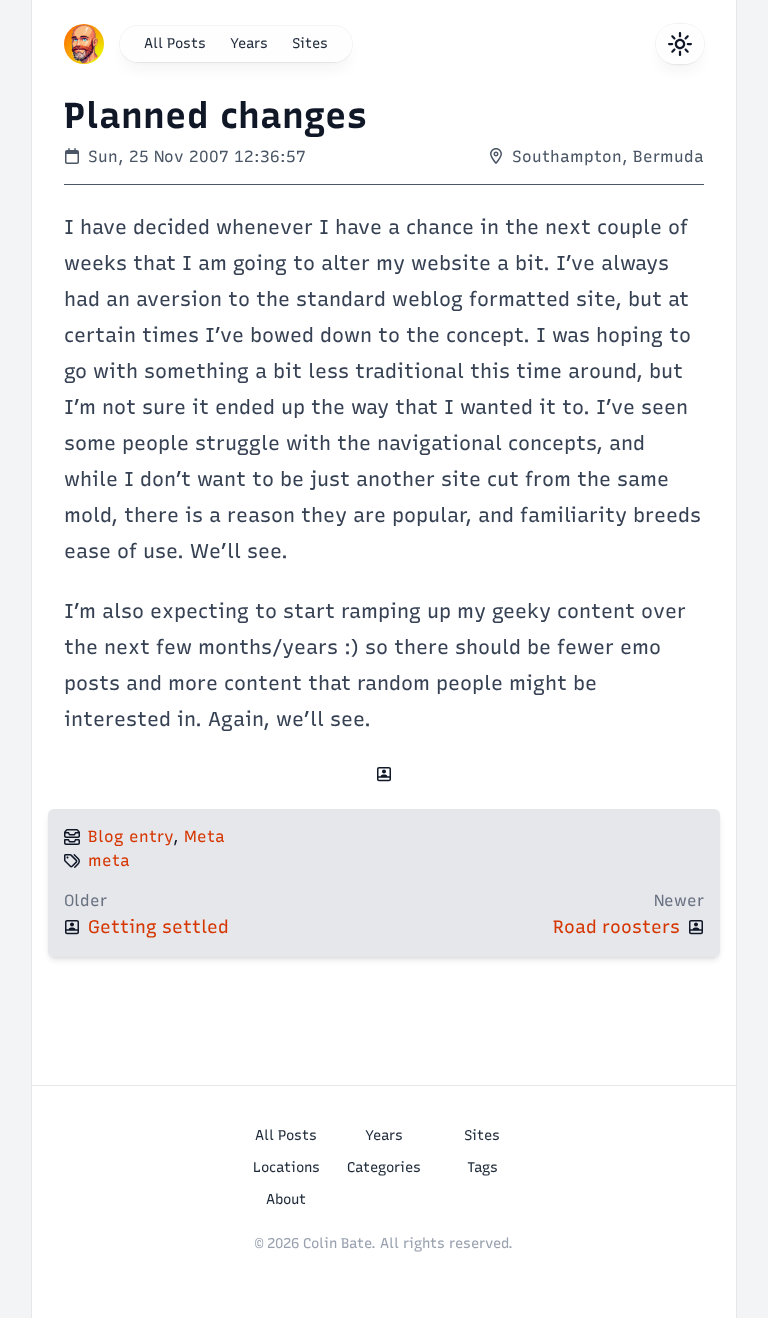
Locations (286, 1167)
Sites (310, 43)
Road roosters (616, 927)
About (286, 1199)
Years (249, 43)
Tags (482, 1167)
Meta (204, 836)
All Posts (175, 43)
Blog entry (130, 836)
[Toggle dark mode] (680, 44)
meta (109, 860)
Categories (384, 1167)
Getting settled (158, 927)
